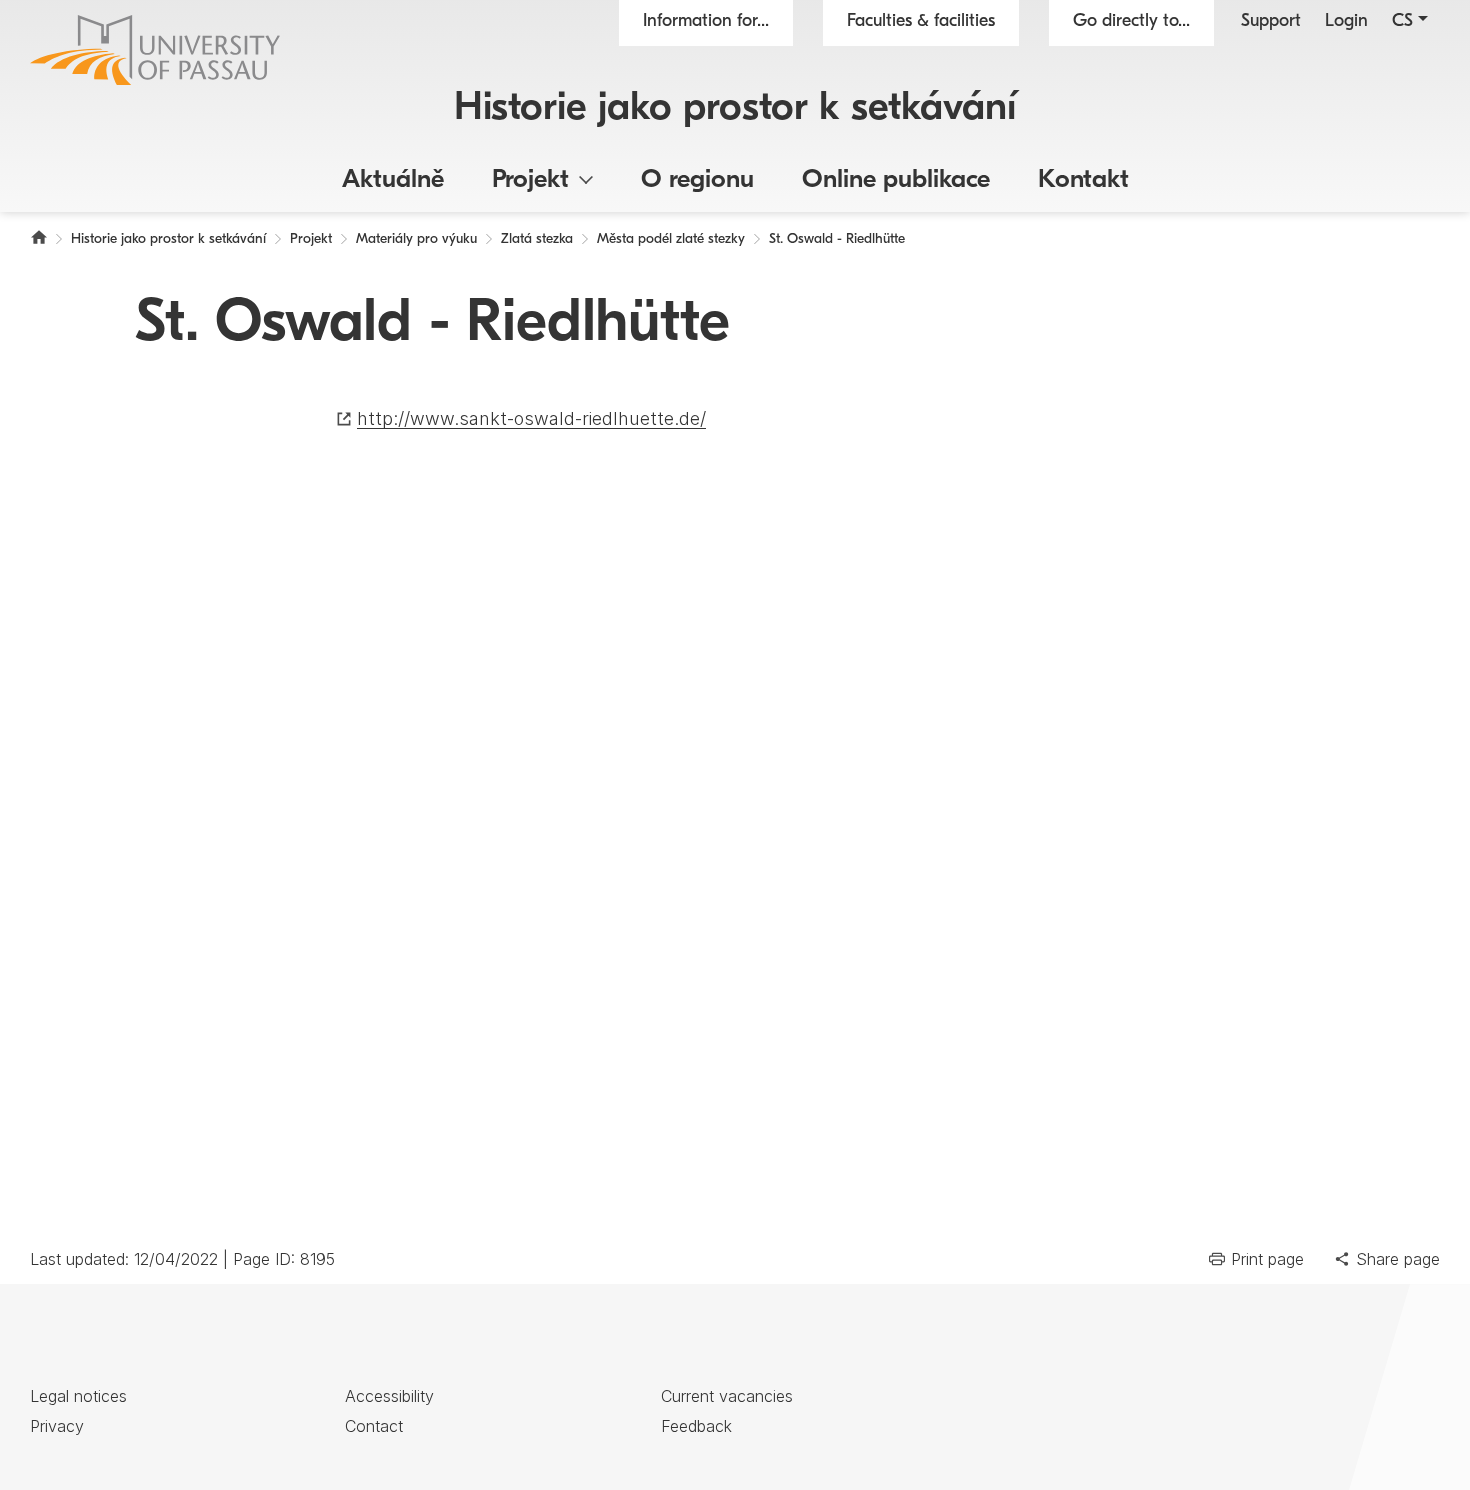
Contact (374, 1426)
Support (1271, 22)
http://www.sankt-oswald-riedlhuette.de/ (531, 418)
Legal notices (78, 1396)
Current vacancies (727, 1396)
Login (1346, 22)
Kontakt (1083, 180)
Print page (1267, 1259)
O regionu (697, 180)
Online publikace (896, 180)
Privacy (57, 1426)
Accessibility (389, 1396)
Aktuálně (393, 180)
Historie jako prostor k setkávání (735, 109)
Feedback (696, 1426)
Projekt (530, 180)
